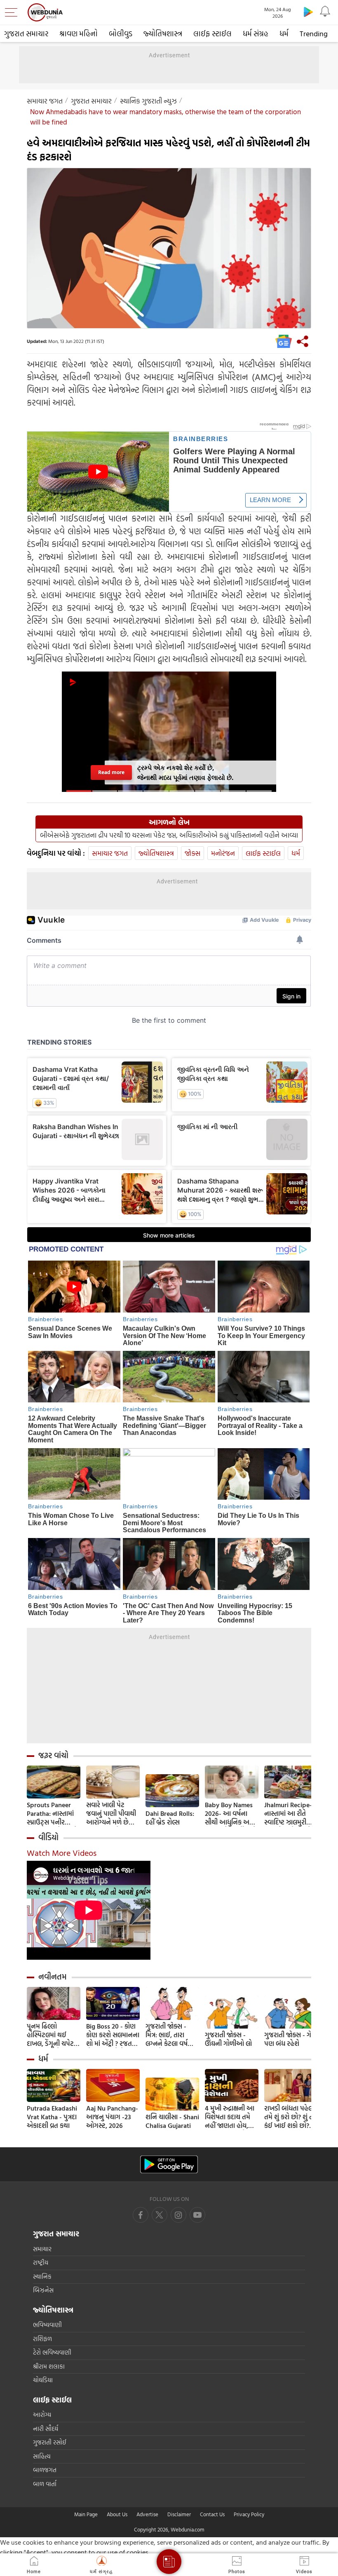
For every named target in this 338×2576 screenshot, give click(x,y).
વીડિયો (48, 1837)
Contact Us (212, 2514)
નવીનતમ (53, 1977)
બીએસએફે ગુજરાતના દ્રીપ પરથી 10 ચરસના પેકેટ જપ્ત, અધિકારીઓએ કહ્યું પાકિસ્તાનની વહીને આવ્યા (169, 835)
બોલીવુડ (121, 34)
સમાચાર (42, 2249)
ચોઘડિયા (43, 2380)
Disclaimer (179, 2514)
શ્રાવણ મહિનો (79, 34)
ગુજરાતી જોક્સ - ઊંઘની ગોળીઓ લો (228, 2039)
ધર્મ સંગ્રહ (256, 34)
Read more (111, 772)
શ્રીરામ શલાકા (49, 2366)
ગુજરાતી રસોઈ (50, 2442)
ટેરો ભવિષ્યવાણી (52, 2352)
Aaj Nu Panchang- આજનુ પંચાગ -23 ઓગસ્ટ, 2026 (112, 2117)
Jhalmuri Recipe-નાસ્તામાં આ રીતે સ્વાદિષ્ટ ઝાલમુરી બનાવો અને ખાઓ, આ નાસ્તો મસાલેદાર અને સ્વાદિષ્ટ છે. (289, 1814)
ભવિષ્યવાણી (47, 2325)
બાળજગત (45, 2470)
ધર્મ (284, 34)
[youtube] (178, 2215)
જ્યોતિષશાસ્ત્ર (163, 34)
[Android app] (169, 2164)
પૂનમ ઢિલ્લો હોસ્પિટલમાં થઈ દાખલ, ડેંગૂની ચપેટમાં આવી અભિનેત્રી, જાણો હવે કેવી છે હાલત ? (53, 2035)
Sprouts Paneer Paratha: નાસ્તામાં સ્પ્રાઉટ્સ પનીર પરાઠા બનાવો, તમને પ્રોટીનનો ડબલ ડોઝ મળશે (52, 1814)
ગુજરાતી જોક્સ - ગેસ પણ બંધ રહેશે (290, 2039)
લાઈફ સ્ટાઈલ (212, 34)
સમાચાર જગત (45, 101)
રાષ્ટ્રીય (41, 2263)
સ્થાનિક (42, 2277)
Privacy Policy (249, 2514)
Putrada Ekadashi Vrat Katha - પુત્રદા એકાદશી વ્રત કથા (52, 2117)
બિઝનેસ (43, 2290)
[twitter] (160, 2215)
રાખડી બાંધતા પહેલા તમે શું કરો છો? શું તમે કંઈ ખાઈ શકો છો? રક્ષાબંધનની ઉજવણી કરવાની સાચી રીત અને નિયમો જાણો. (291, 2117)
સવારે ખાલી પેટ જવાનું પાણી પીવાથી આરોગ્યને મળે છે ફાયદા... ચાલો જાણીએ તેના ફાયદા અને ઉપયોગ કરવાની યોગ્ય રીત (113, 1814)
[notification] (325, 12)
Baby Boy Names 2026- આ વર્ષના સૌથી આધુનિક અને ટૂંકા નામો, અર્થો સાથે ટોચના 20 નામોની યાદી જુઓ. (231, 1814)
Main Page (86, 2514)
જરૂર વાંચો (53, 1755)
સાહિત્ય (42, 2456)
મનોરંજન (223, 853)
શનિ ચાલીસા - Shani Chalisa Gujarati (172, 2121)
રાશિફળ (42, 2339)
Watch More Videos (62, 1853)
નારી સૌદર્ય (46, 2429)
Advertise (147, 2514)
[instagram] (197, 2215)
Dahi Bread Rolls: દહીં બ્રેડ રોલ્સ (170, 1818)
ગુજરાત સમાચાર (26, 34)
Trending (314, 34)
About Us (117, 2514)
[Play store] (308, 12)
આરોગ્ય (42, 2415)
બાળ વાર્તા (45, 2484)
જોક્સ (192, 853)
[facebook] (141, 2215)
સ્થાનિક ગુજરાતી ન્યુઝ (148, 101)
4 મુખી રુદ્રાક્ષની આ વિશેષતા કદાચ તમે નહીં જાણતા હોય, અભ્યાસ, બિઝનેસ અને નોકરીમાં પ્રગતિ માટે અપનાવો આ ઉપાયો (230, 2117)
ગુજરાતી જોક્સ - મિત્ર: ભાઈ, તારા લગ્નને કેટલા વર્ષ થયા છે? (167, 2035)
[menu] (13, 12)
